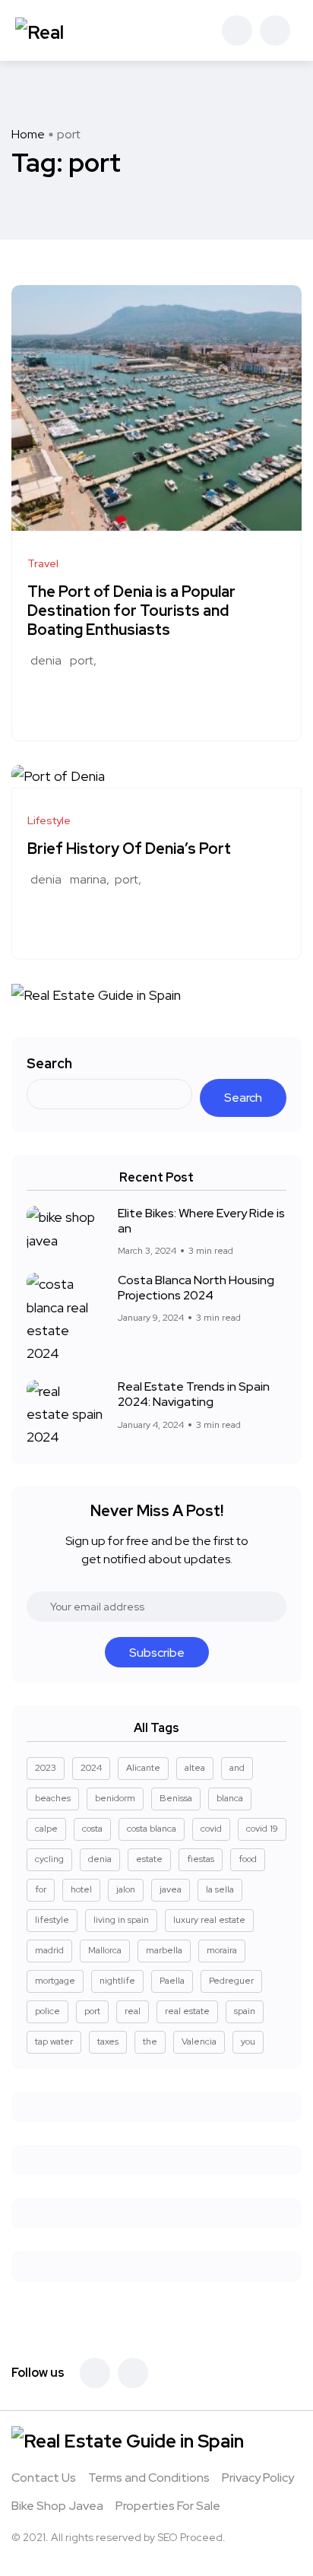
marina (88, 879)
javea (171, 1889)
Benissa (176, 1798)
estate (149, 1859)
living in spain (121, 1920)
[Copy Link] (89, 700)
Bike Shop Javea (57, 2506)
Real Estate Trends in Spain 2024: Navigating (194, 1394)
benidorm (115, 1798)
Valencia (199, 2041)
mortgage (55, 1981)
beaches (53, 1798)
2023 (46, 1768)
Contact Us (44, 2478)
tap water (54, 2041)
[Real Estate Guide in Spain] (69, 30)
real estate (187, 2011)
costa (92, 1829)
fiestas (201, 1859)
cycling (49, 1859)
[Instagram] (133, 2373)
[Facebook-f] (95, 2373)
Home (28, 134)
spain (245, 2011)
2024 (91, 1768)
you (248, 2041)
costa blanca (152, 1829)
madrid (49, 1950)
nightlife (117, 1981)
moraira (222, 1950)
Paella (172, 1981)
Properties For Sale (168, 2506)
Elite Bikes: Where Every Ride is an (201, 1221)
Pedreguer (231, 1981)
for (41, 1889)
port (82, 660)
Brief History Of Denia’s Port (129, 849)
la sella (220, 1889)
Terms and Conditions (149, 2478)
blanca (230, 1798)
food (248, 1859)
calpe (46, 1829)
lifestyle (52, 1920)
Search (49, 1063)
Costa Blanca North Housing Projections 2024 (196, 1288)
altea (195, 1768)
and (237, 1768)
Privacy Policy (258, 2478)
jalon (126, 1889)
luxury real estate (209, 1920)
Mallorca (105, 1950)
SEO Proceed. (191, 2537)
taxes (108, 2041)
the (150, 2041)
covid (211, 1829)
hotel (81, 1889)
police (47, 2011)
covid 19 (262, 1829)
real (133, 2011)
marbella (164, 1950)
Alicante (143, 1768)
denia (46, 660)
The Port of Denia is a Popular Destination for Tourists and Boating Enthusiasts (131, 611)
